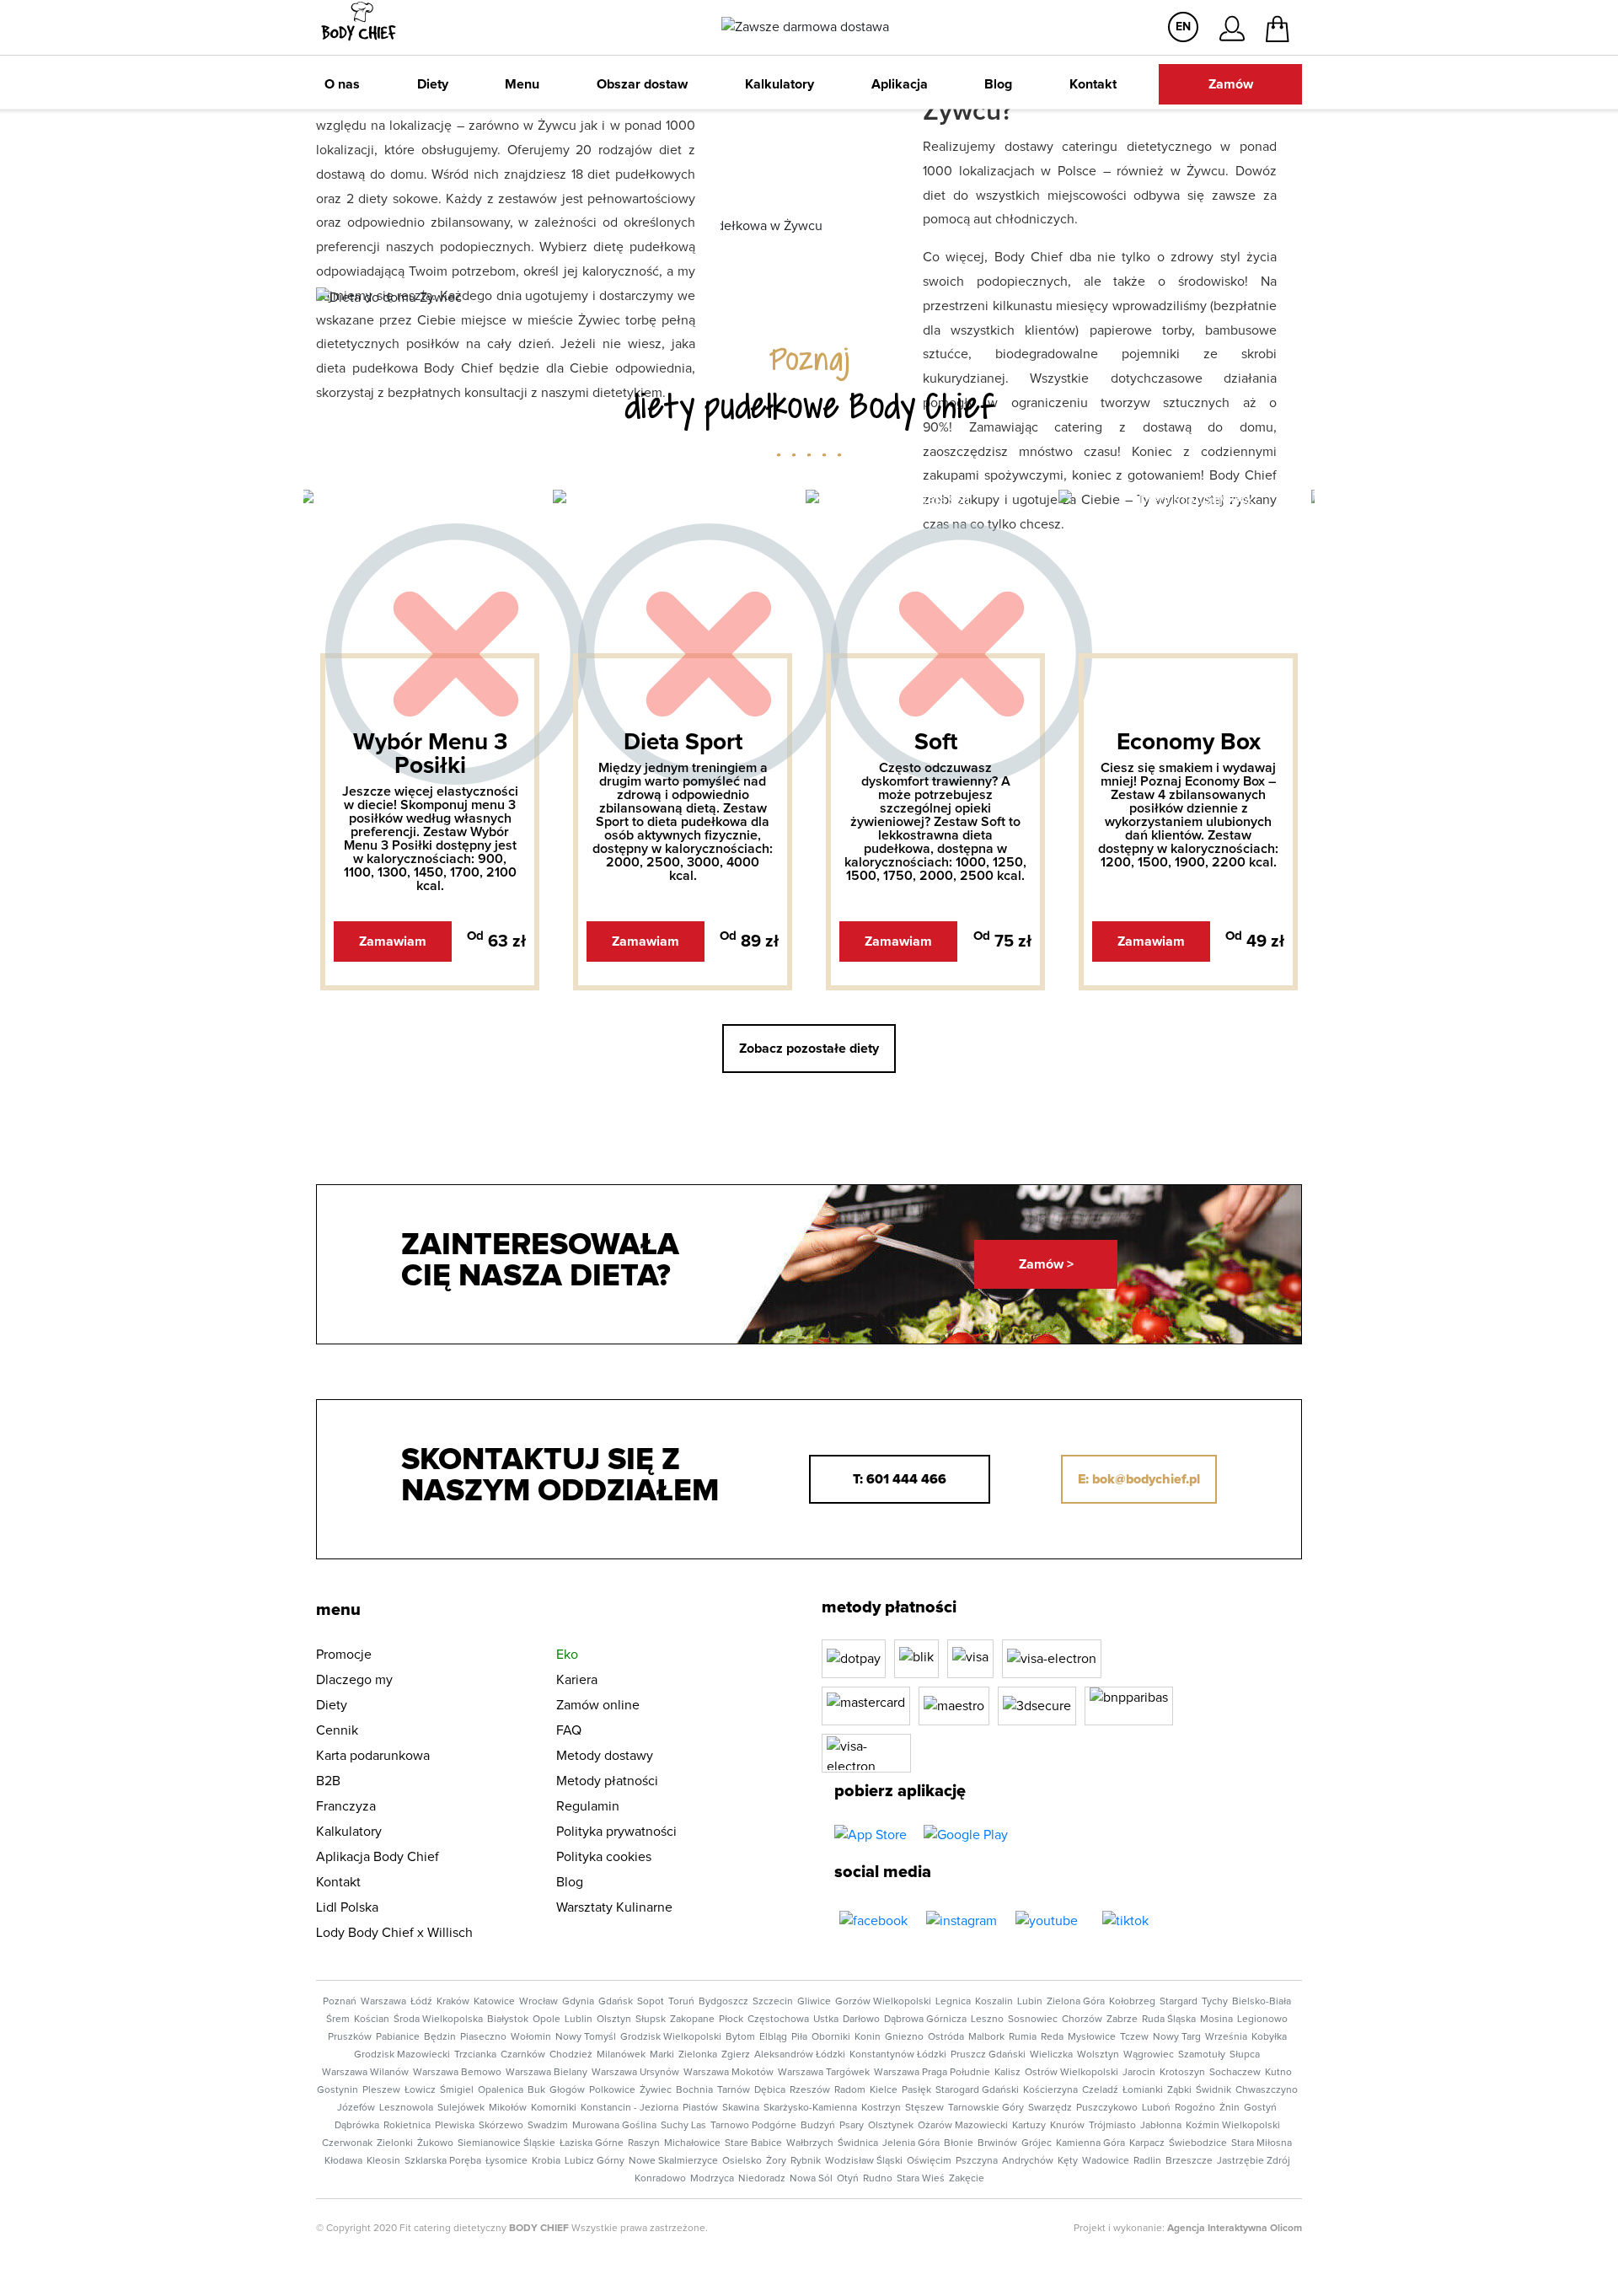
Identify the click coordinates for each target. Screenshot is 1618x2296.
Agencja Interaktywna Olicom (1235, 2229)
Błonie (959, 2143)
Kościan (372, 2020)
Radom (850, 2090)
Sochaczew (1235, 2073)
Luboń (1156, 2108)
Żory (776, 2161)
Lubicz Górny (595, 2161)
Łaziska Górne (592, 2143)
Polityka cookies (604, 1857)
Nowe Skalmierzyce (673, 2161)
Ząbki (1179, 2090)
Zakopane (692, 2020)
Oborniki (831, 2037)
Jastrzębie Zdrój (1254, 2161)
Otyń (848, 2179)
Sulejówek (461, 2108)
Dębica (770, 2090)
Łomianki (1143, 2090)
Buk (536, 2090)
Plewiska (455, 2126)
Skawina (741, 2108)
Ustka (826, 2020)
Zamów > (1046, 1264)
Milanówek (621, 2055)
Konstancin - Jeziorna (630, 2108)
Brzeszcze (1189, 2161)
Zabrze (1122, 2020)
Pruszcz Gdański (988, 2055)
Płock (731, 2020)
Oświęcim (929, 2161)
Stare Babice (753, 2143)
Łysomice (506, 2161)
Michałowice (692, 2143)
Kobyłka (1269, 2037)
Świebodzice (1198, 2143)
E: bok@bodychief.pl (1139, 1479)
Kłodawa (343, 2161)
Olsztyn (614, 2020)
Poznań (340, 2002)
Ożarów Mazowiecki (963, 2126)
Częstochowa (778, 2020)
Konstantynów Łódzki (898, 2055)
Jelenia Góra (911, 2143)
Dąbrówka (357, 2126)
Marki (662, 2055)
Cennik (337, 1730)
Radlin (1147, 2161)
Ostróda (946, 2037)
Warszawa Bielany (546, 2073)
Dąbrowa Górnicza (925, 2020)
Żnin (1230, 2108)
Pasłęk (916, 2090)
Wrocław (538, 2002)
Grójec (1037, 2143)
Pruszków (350, 2037)
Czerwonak (347, 2143)
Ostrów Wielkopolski (1072, 2073)
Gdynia (578, 2002)
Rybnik (806, 2161)
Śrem (338, 2020)
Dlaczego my (354, 1680)
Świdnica (858, 2143)
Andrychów (1028, 2161)
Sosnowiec (1033, 2020)
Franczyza (346, 1806)
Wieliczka (1051, 2055)
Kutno (1278, 2073)
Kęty (1068, 2161)
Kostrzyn (881, 2108)
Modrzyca (712, 2179)
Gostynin (338, 2090)
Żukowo (435, 2143)
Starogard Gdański (977, 2090)
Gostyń (1260, 2108)
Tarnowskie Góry (986, 2108)
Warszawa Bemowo (457, 2073)
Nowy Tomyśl (586, 2037)
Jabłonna (1161, 2126)
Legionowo (1262, 2020)
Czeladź (1100, 2090)
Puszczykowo (1107, 2108)
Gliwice (814, 2002)
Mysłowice (1092, 2037)
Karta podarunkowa (373, 1756)
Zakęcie (967, 2179)
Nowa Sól (811, 2179)
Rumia (1023, 2037)
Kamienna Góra (1090, 2143)
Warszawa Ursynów (635, 2073)
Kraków (453, 2002)
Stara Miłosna (1262, 2143)
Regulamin (588, 1806)
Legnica (953, 2002)
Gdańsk (616, 2002)
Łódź (421, 2002)
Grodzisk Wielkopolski (671, 2037)
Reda (1052, 2037)
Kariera (577, 1680)
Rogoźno (1195, 2108)
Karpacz (1147, 2143)
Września (1226, 2037)
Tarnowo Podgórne (753, 2126)
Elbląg (773, 2037)
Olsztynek (891, 2126)
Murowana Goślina (614, 2126)
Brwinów (997, 2143)
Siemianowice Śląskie (506, 2143)
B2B (328, 1781)
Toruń (681, 2002)
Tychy (1215, 2002)
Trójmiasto (1112, 2126)
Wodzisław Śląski (864, 2161)
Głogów (567, 2090)
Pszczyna (977, 2161)
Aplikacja (900, 84)
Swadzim (548, 2126)
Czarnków (523, 2055)
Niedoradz (762, 2179)
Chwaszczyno (1267, 2090)
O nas (342, 84)
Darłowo (861, 2020)
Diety (433, 84)
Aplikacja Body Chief (378, 1857)
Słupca (1245, 2055)
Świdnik (1213, 2090)
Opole (546, 2020)
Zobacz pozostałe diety (809, 1049)
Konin (868, 2037)
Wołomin (531, 2037)
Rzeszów (810, 2090)
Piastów (700, 2108)
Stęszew (924, 2108)
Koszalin (994, 2002)
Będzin (440, 2037)
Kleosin (383, 2161)
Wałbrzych (810, 2143)
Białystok (508, 2020)
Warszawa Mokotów (729, 2073)
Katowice (494, 2002)
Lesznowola (406, 2108)
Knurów (1067, 2126)
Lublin (579, 2020)
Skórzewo (501, 2126)
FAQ (569, 1730)
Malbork (986, 2037)
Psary (852, 2126)
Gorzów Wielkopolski (883, 2002)
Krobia (546, 2161)
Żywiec (656, 2090)
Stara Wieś (921, 2179)
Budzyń (818, 2126)
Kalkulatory (780, 84)
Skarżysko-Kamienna (810, 2108)
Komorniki (554, 2108)
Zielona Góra (1076, 2002)
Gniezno (904, 2037)
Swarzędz (1050, 2108)
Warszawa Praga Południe (932, 2073)
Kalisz (1007, 2073)
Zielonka (698, 2055)
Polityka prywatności (616, 1832)
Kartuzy (1029, 2126)
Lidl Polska (347, 1907)
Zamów (1231, 84)
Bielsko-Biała (1262, 2002)
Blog (998, 84)
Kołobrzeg (1132, 2002)
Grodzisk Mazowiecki (402, 2055)
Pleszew (381, 2090)
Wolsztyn (1098, 2055)
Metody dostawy (605, 1756)
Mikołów (508, 2108)
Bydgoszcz (723, 2002)
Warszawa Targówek (824, 2073)
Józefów (356, 2108)
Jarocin (1139, 2073)
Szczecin (773, 2002)
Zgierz (736, 2055)
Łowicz (420, 2090)
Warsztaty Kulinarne (614, 1907)
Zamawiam (393, 941)
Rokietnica (407, 2126)
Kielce (884, 2090)
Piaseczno (483, 2037)
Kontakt (1093, 84)
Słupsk (651, 2020)
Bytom (740, 2037)
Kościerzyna (1050, 2090)
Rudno (878, 2179)
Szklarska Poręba (443, 2161)
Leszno (987, 2020)
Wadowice (1106, 2161)
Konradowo (660, 2179)
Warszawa (383, 2002)
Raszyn (644, 2143)
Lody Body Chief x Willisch (394, 1933)
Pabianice (398, 2037)
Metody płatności (607, 1781)
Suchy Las (683, 2126)
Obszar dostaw (642, 84)
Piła (799, 2037)
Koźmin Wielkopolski (1233, 2126)
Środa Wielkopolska (438, 2020)
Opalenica (501, 2090)
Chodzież (571, 2055)
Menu (522, 84)
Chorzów (1082, 2020)
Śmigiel (457, 2090)
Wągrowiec (1149, 2055)
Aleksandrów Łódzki (800, 2055)
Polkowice (612, 2090)
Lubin (1030, 2002)
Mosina (1216, 2020)
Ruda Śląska (1169, 2020)
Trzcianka (475, 2055)
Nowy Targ (1177, 2037)
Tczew (1134, 2037)
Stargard (1179, 2002)
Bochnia (694, 2090)
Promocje (344, 1655)
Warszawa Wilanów (365, 2073)
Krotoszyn (1182, 2073)
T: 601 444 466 (900, 1479)
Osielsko (742, 2161)
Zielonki (395, 2143)
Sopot (651, 2002)
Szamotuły (1202, 2055)
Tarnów (734, 2090)
